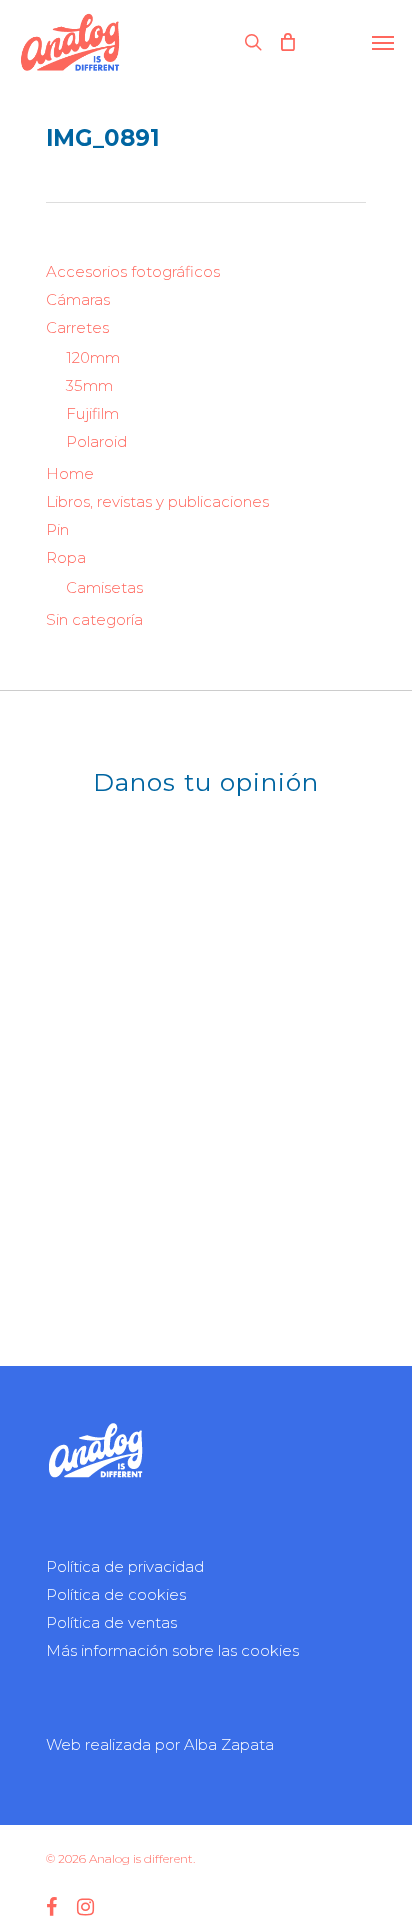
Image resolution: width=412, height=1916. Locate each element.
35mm (89, 385)
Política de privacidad (125, 1566)
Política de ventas (111, 1622)
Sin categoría (94, 619)
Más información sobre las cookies (172, 1650)
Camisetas (104, 587)
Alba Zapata (229, 1744)
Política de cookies (116, 1594)
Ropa (66, 557)
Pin (57, 529)
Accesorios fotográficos (133, 271)
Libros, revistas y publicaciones (157, 501)
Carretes (77, 327)
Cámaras (78, 299)
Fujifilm (92, 413)
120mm (93, 357)
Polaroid (96, 441)
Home (70, 473)
